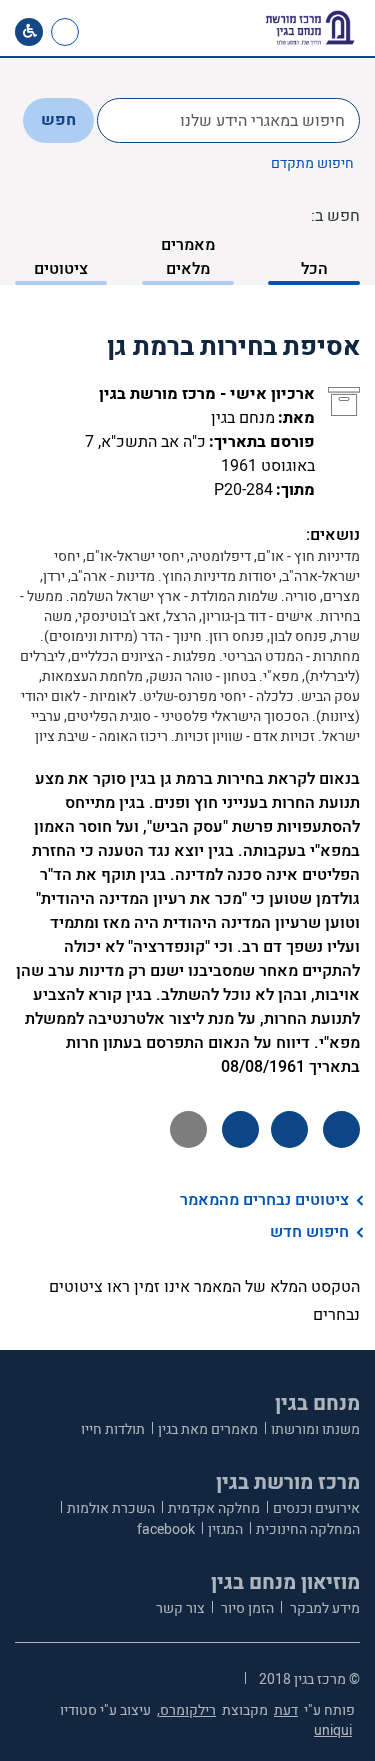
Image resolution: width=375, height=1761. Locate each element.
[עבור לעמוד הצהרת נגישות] (29, 32)
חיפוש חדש (309, 1232)
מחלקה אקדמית (214, 1508)
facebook (166, 1529)
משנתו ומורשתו (315, 1429)
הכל (314, 269)
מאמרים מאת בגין (208, 1429)
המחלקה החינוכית (308, 1529)
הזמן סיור (246, 1608)
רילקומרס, (186, 1710)
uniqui (333, 1730)
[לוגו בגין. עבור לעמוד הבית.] (310, 28)
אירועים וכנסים (316, 1508)
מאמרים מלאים (188, 257)
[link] (103, 32)
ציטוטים (61, 269)
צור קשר (180, 1608)
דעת (286, 1710)
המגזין (225, 1529)
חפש (58, 120)
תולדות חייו (113, 1429)
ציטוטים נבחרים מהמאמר (264, 1200)
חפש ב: (335, 216)
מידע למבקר (323, 1608)
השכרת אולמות (111, 1508)
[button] (137, 32)
